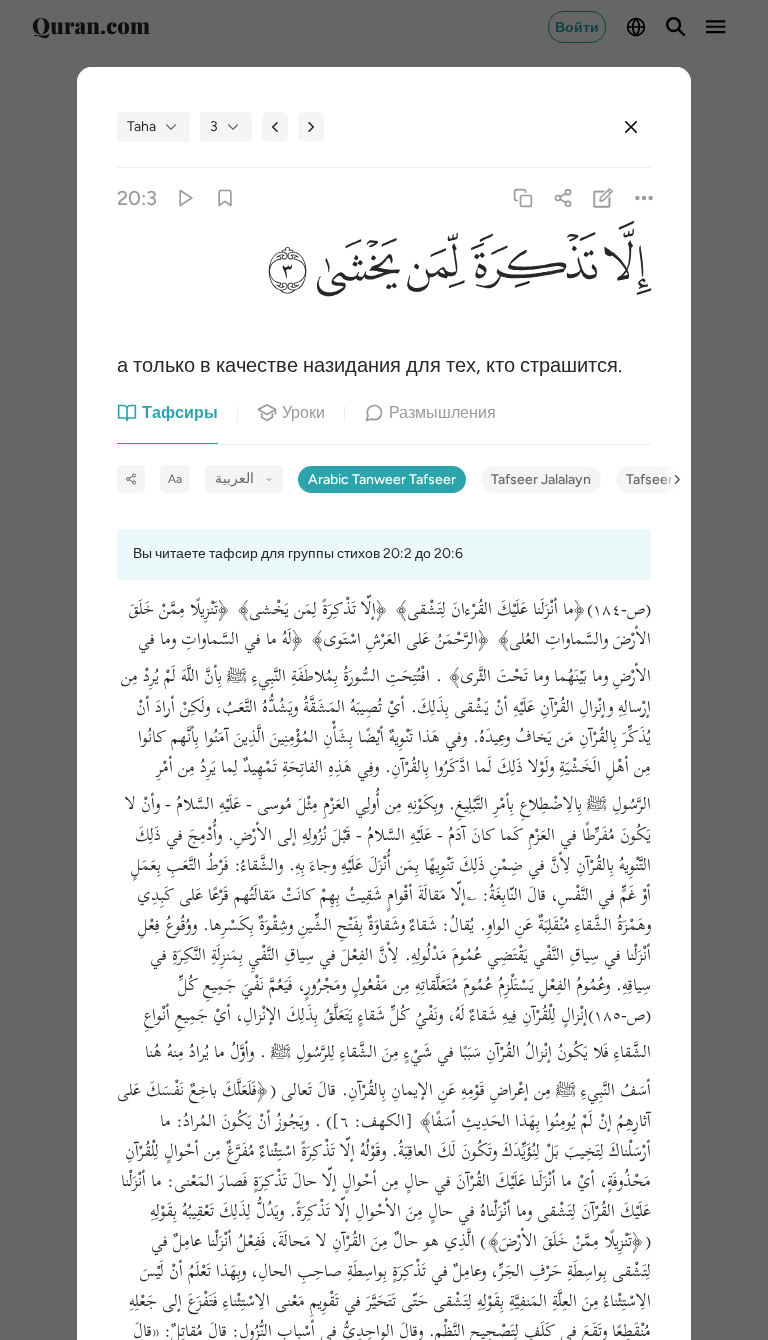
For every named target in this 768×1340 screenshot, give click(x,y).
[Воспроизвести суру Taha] (184, 197)
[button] (624, 270)
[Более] (643, 197)
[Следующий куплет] (311, 127)
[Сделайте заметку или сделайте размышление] (603, 197)
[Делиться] (563, 197)
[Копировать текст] (522, 197)
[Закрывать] (631, 127)
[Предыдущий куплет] (275, 127)
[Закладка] (224, 197)
